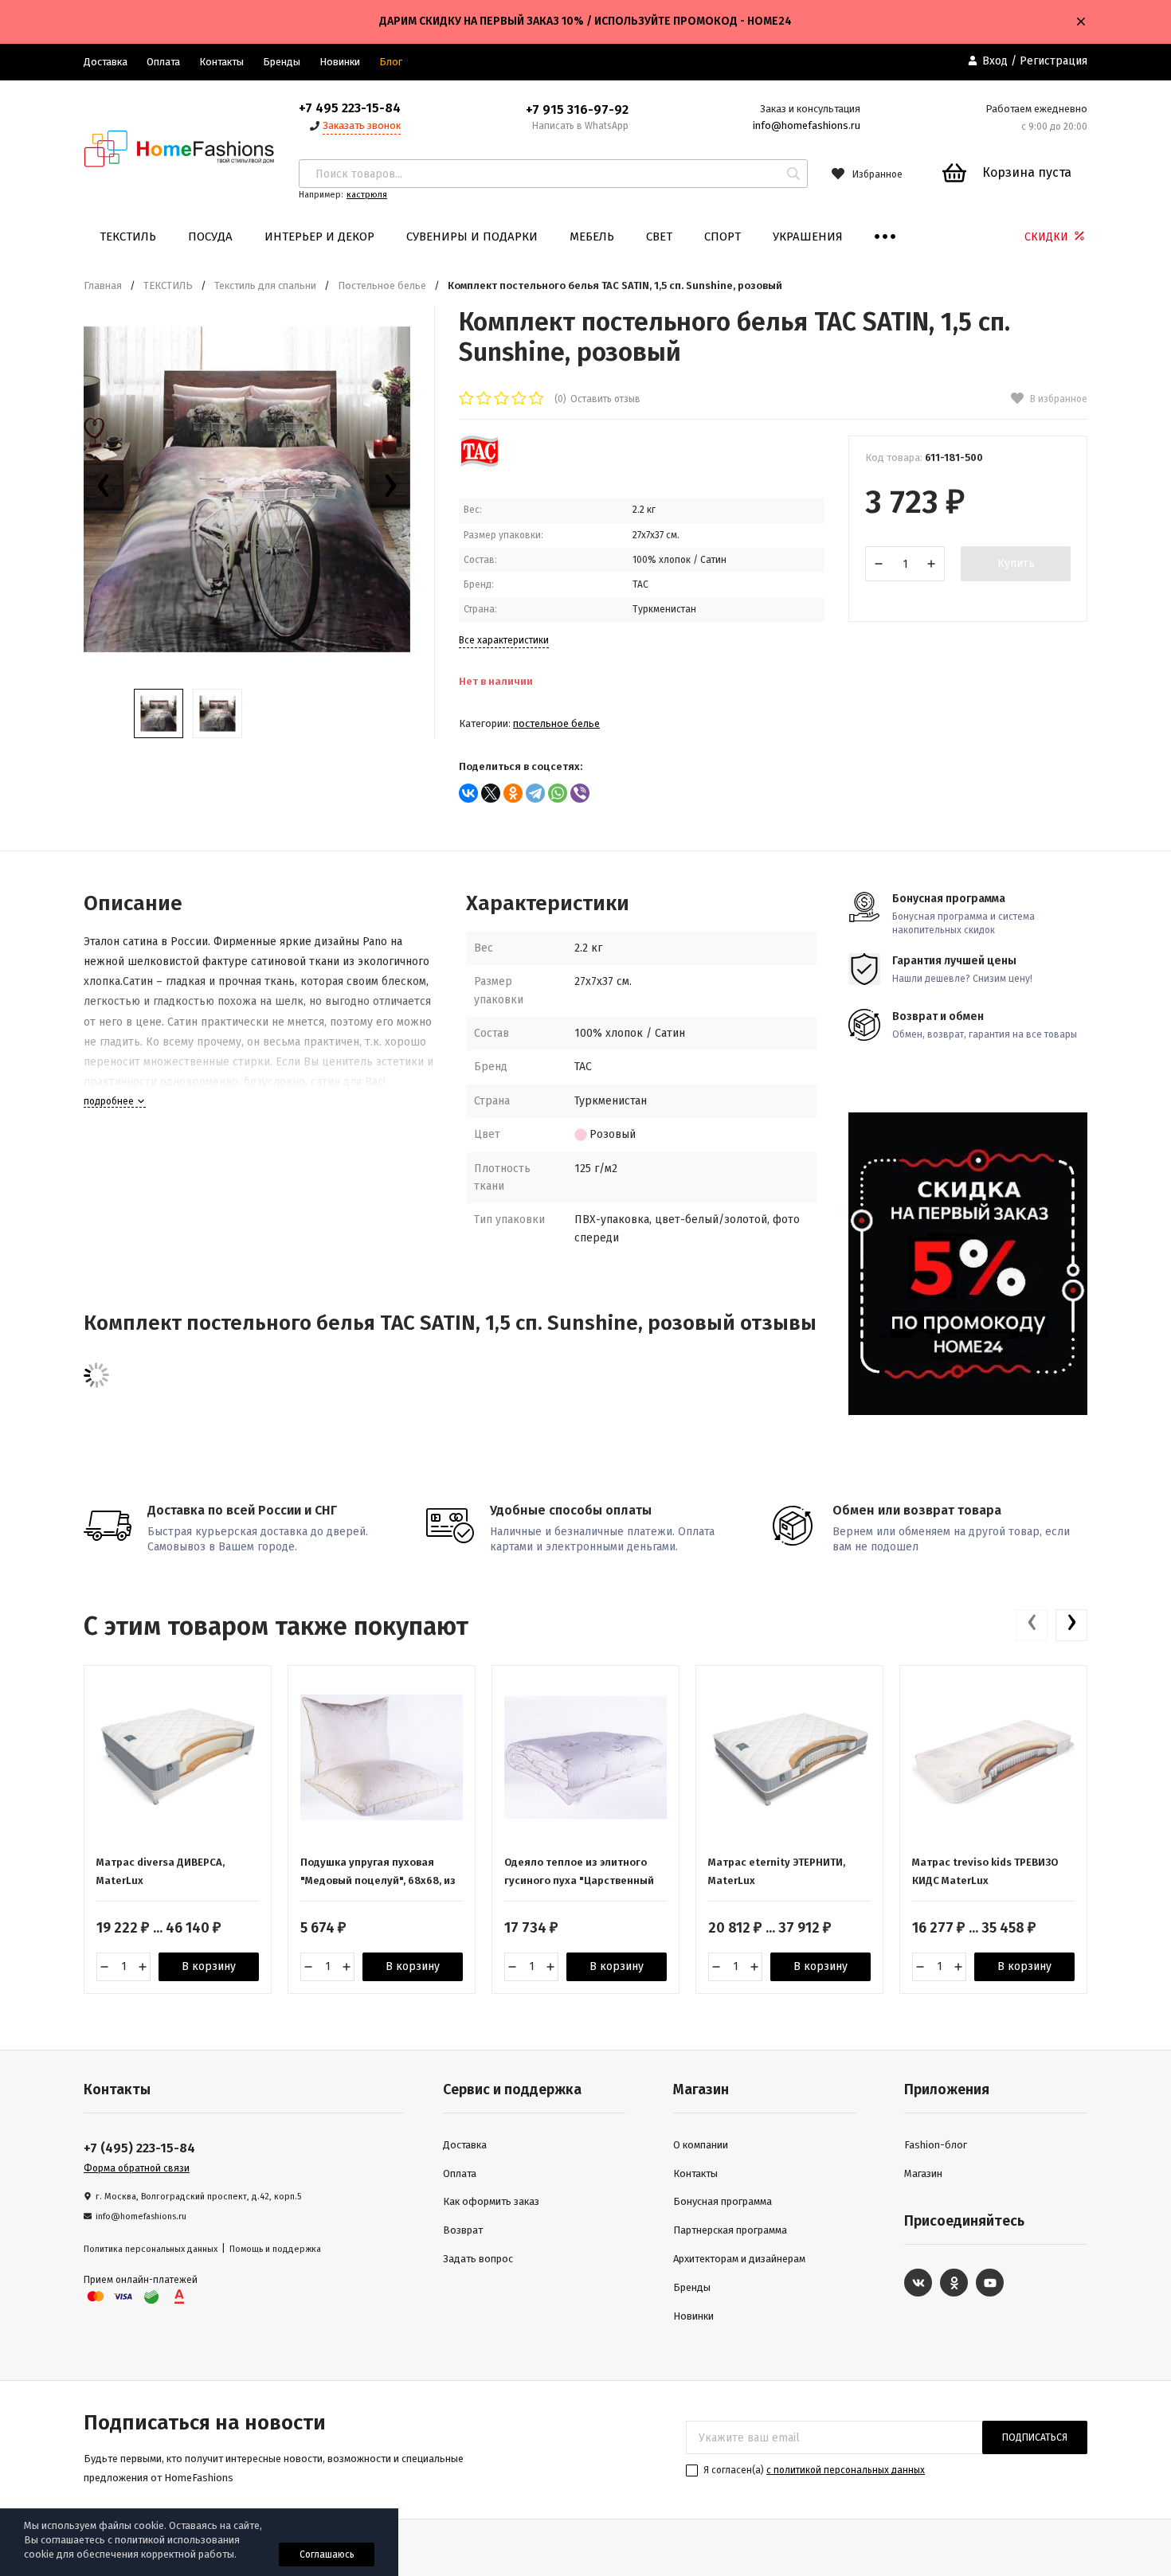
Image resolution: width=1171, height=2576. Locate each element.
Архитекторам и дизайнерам (739, 2259)
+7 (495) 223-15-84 (139, 2148)
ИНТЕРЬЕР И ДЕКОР (319, 236)
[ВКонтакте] (468, 793)
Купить (1016, 563)
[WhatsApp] (558, 793)
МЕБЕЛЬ (592, 236)
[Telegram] (535, 793)
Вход (995, 61)
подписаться (1035, 2437)
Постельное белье (382, 285)
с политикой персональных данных (846, 2470)
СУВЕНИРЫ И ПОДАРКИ (472, 236)
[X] (491, 793)
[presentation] (104, 490)
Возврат (463, 2230)
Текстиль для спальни (265, 285)
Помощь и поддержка (275, 2249)
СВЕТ (659, 236)
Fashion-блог (936, 2145)
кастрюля (367, 195)
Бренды (282, 62)
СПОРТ (723, 236)
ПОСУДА (210, 236)
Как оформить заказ (491, 2201)
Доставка (106, 62)
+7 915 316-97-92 (577, 109)
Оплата (163, 62)
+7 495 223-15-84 (350, 108)
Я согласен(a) (813, 2470)
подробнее (110, 1101)
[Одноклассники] (513, 793)
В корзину (209, 1966)
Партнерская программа (730, 2230)
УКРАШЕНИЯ (808, 236)
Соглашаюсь (327, 2555)
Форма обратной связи (137, 2168)
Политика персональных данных (151, 2249)
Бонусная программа (723, 2201)
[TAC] (479, 464)
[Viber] (580, 793)
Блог (391, 62)
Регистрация (1054, 61)
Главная (103, 285)
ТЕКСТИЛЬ (128, 236)
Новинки (340, 62)
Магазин (923, 2173)
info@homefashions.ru (807, 125)
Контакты (221, 62)
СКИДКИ (1048, 237)
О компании (701, 2145)
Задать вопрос (478, 2259)
